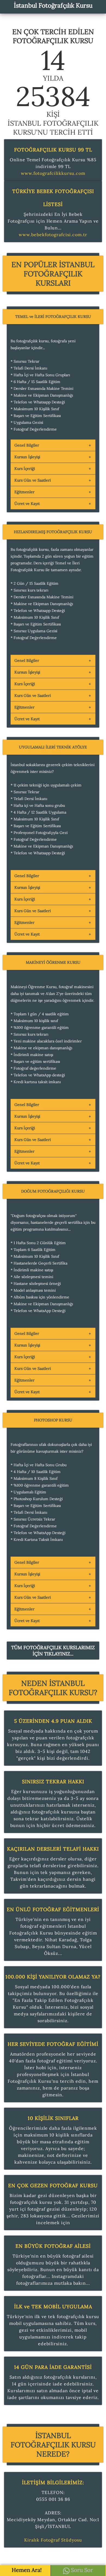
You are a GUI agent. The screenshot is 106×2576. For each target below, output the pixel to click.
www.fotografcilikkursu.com (53, 173)
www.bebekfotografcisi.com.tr (53, 235)
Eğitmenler (24, 492)
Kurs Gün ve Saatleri (33, 480)
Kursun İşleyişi (27, 457)
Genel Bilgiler (27, 445)
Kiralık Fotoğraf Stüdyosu (53, 2540)
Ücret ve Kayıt (27, 504)
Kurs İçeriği (25, 469)
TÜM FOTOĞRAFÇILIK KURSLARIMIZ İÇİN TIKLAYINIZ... (53, 1651)
